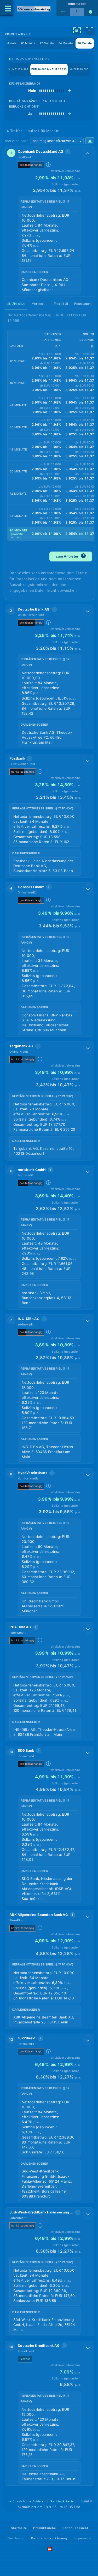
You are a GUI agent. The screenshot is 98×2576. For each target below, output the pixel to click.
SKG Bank (26, 1750)
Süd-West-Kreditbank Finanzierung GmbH (41, 2212)
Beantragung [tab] (83, 304)
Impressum (83, 2538)
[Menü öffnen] (7, 8)
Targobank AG (21, 1046)
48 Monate (9, 43)
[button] (50, 222)
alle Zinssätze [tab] (16, 304)
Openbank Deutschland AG (41, 151)
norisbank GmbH (32, 1170)
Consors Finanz (31, 887)
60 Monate (28, 43)
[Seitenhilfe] (91, 12)
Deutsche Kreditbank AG (39, 2346)
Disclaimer (16, 2538)
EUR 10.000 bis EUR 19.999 (49, 69)
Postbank (17, 758)
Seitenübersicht (75, 2528)
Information (77, 4)
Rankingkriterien (63, 2501)
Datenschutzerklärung (49, 2538)
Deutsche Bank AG (34, 609)
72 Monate (47, 43)
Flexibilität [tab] (61, 304)
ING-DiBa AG (29, 1319)
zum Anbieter (70, 556)
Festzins (25, 2359)
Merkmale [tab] (39, 304)
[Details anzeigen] (88, 153)
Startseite (19, 2528)
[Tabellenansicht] (63, 12)
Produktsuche (45, 2528)
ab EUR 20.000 (79, 69)
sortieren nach (17, 141)
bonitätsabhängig (31, 165)
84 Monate (66, 43)
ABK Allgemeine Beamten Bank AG (39, 1915)
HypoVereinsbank (33, 1473)
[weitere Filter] (77, 30)
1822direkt (27, 2038)
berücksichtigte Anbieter (27, 2501)
